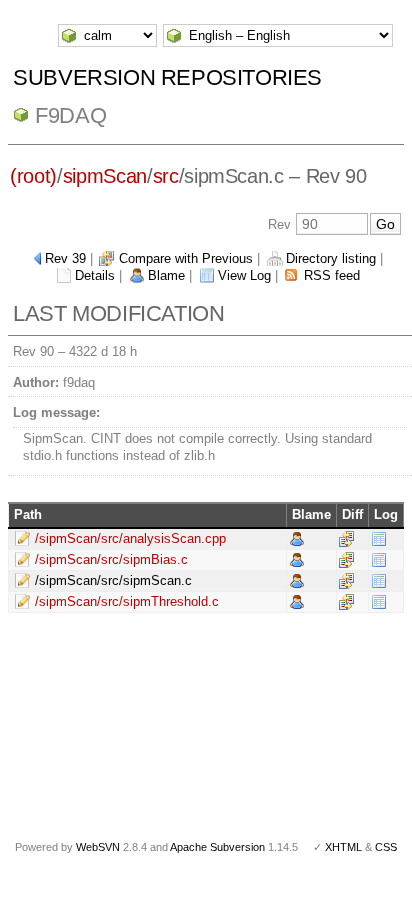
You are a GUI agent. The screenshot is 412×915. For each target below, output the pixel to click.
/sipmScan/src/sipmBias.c (111, 559)
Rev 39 (65, 258)
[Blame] (297, 538)
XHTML (343, 847)
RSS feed (332, 275)
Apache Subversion (217, 847)
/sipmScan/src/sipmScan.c (113, 580)
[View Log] (379, 538)
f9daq (70, 115)
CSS (386, 847)
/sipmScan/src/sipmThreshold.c (127, 601)
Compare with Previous (186, 258)
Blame (166, 275)
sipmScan (105, 176)
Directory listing (331, 258)
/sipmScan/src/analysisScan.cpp (130, 538)
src (166, 176)
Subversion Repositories (167, 77)
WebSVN (98, 847)
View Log (244, 275)
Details (95, 275)
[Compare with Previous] (346, 538)
